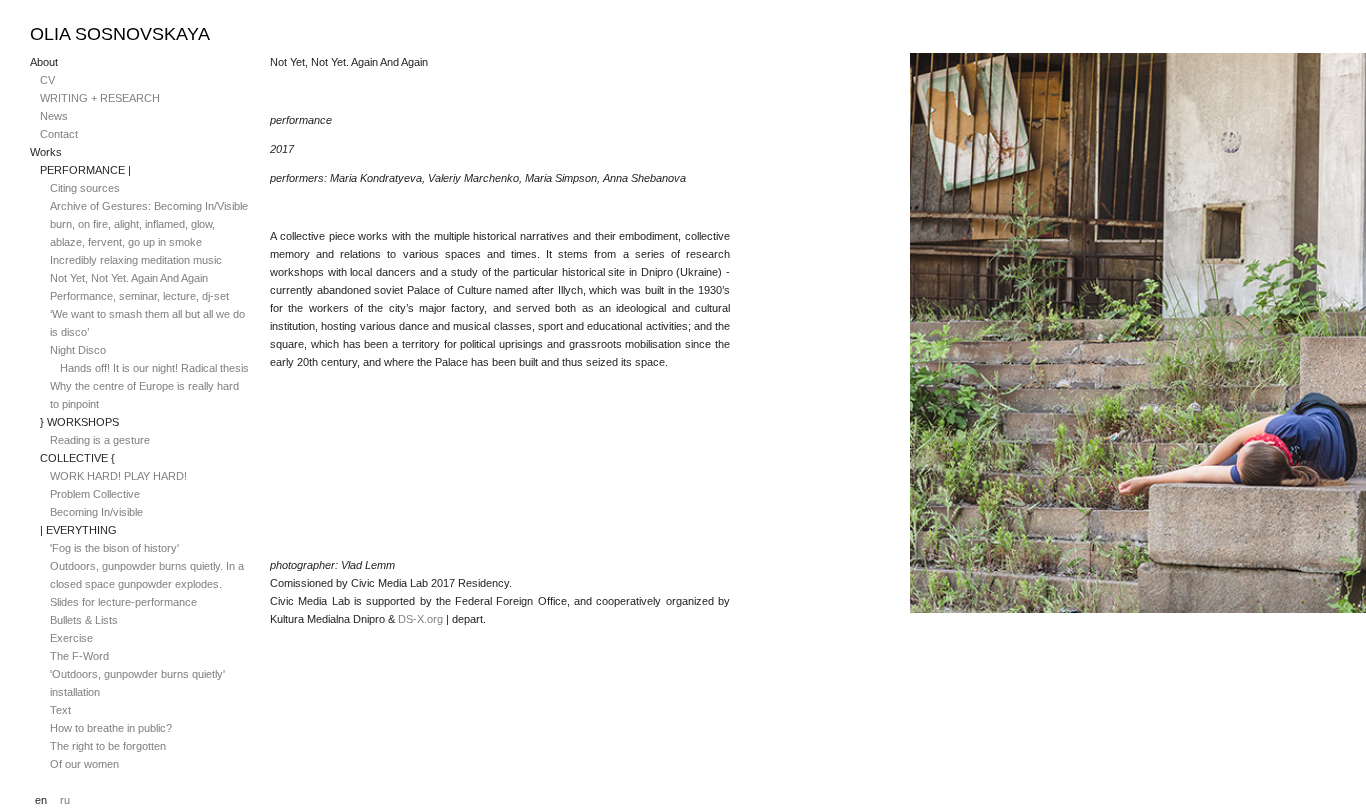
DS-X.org (420, 619)
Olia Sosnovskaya (120, 34)
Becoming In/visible (96, 512)
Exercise (71, 638)
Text (60, 710)
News (54, 116)
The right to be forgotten (108, 746)
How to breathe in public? (111, 728)
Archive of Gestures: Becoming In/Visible (149, 206)
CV (47, 80)
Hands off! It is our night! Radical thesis (154, 368)
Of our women (84, 764)
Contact (59, 134)
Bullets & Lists (84, 620)
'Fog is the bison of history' (114, 548)
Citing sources (85, 188)
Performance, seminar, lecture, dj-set (139, 296)
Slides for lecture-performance (123, 602)
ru (65, 800)
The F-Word (79, 656)
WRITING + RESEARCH (100, 98)
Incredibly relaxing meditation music (136, 260)
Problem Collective (95, 494)
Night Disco (78, 350)
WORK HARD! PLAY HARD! (118, 476)
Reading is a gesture (100, 440)
